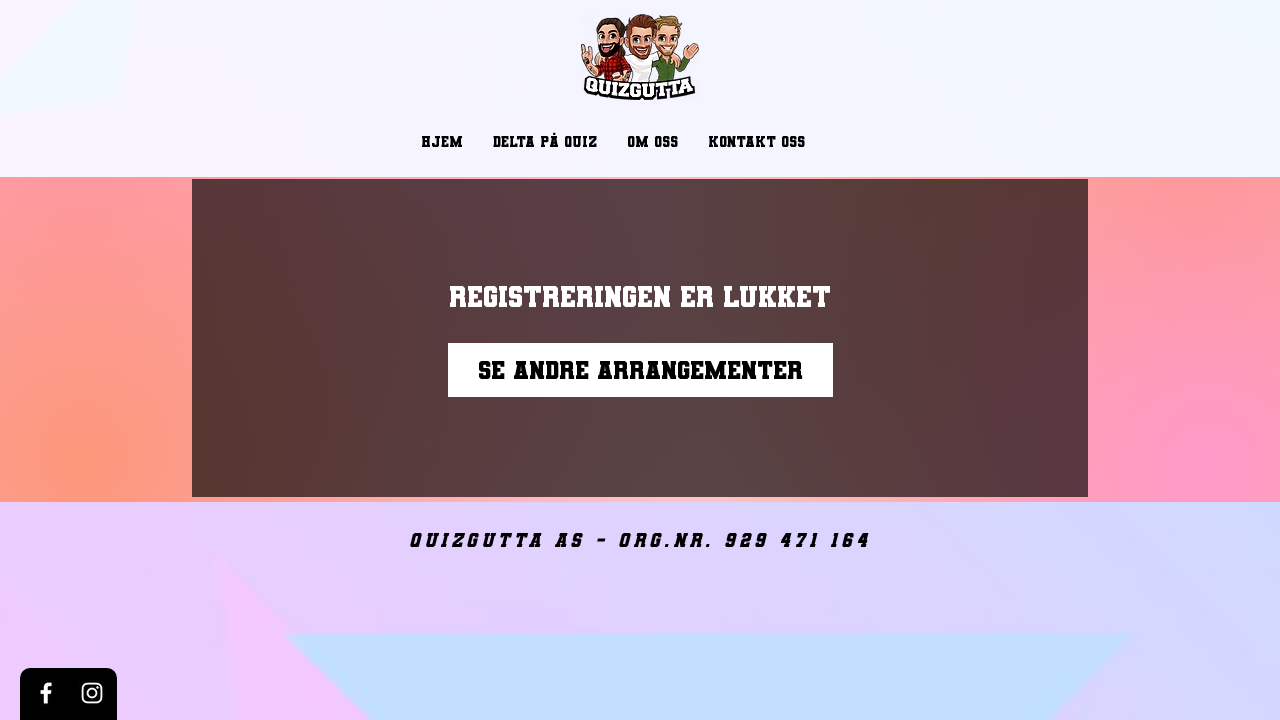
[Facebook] (46, 693)
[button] (545, 142)
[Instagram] (92, 693)
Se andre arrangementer (640, 370)
